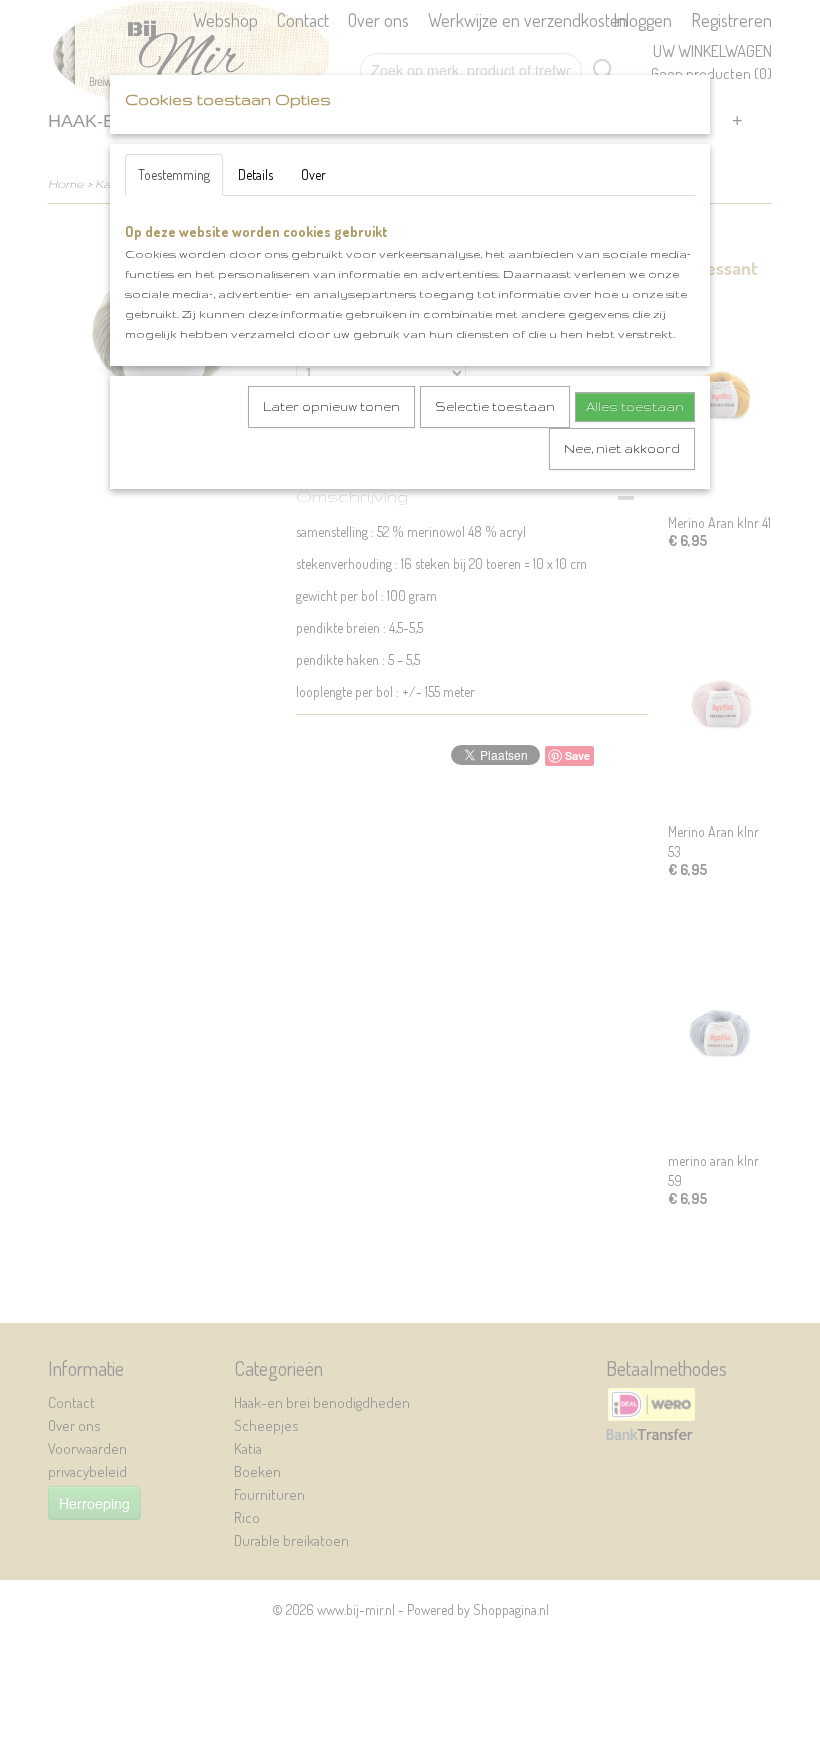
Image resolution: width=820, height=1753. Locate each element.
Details (255, 174)
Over (313, 174)
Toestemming (174, 174)
